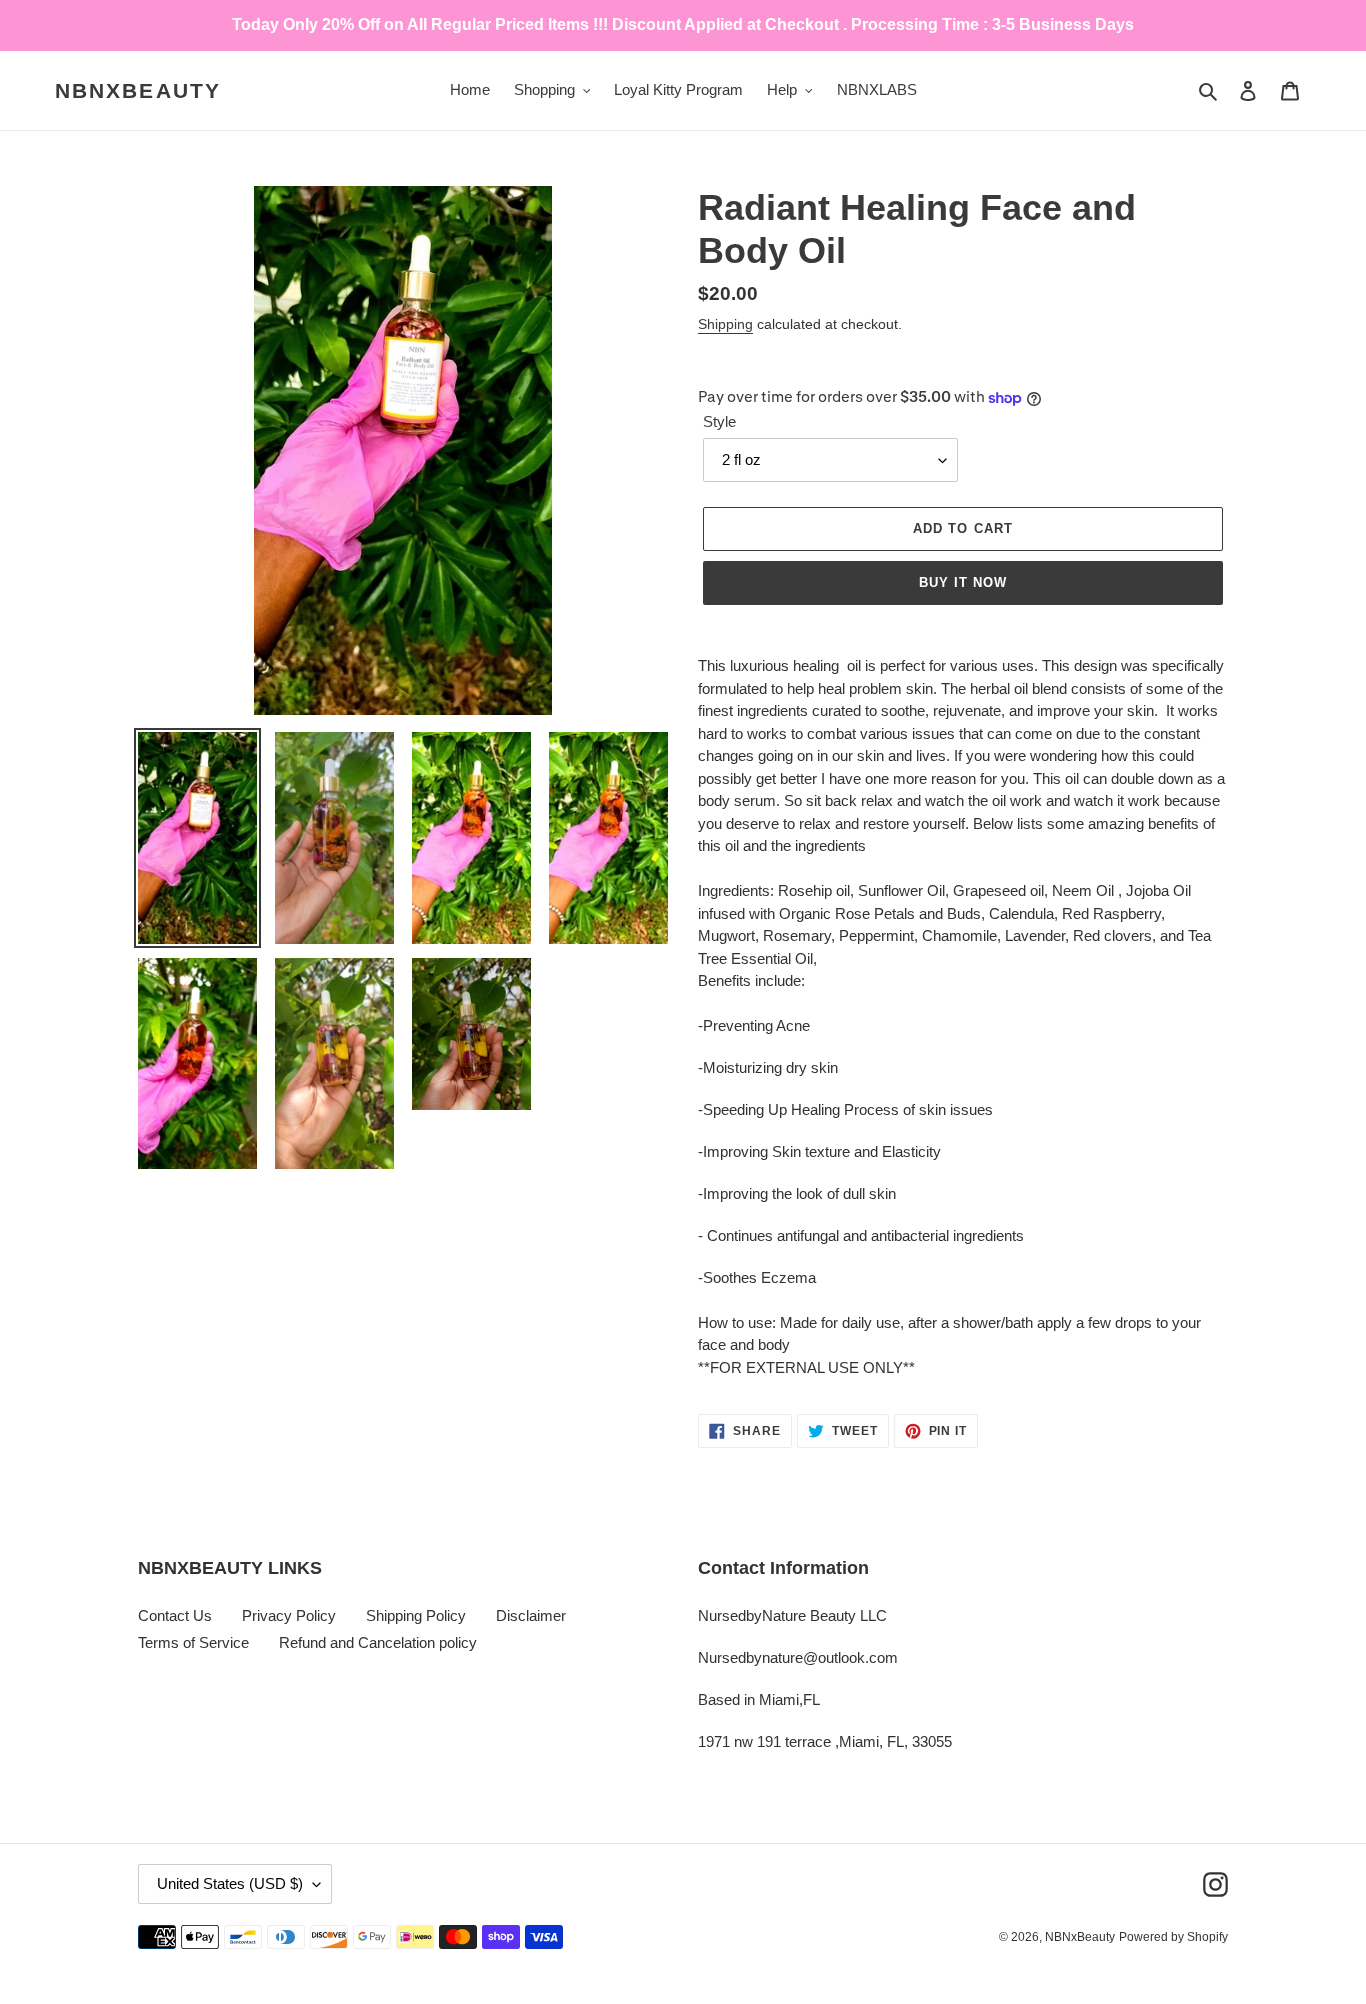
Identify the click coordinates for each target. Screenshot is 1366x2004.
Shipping (725, 324)
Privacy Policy (289, 1615)
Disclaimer (531, 1615)
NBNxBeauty (138, 90)
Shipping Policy (416, 1615)
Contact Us (175, 1615)
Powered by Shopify (1173, 1937)
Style (719, 421)
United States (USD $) (230, 1883)
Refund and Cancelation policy (378, 1642)
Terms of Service (193, 1642)
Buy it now (963, 582)
